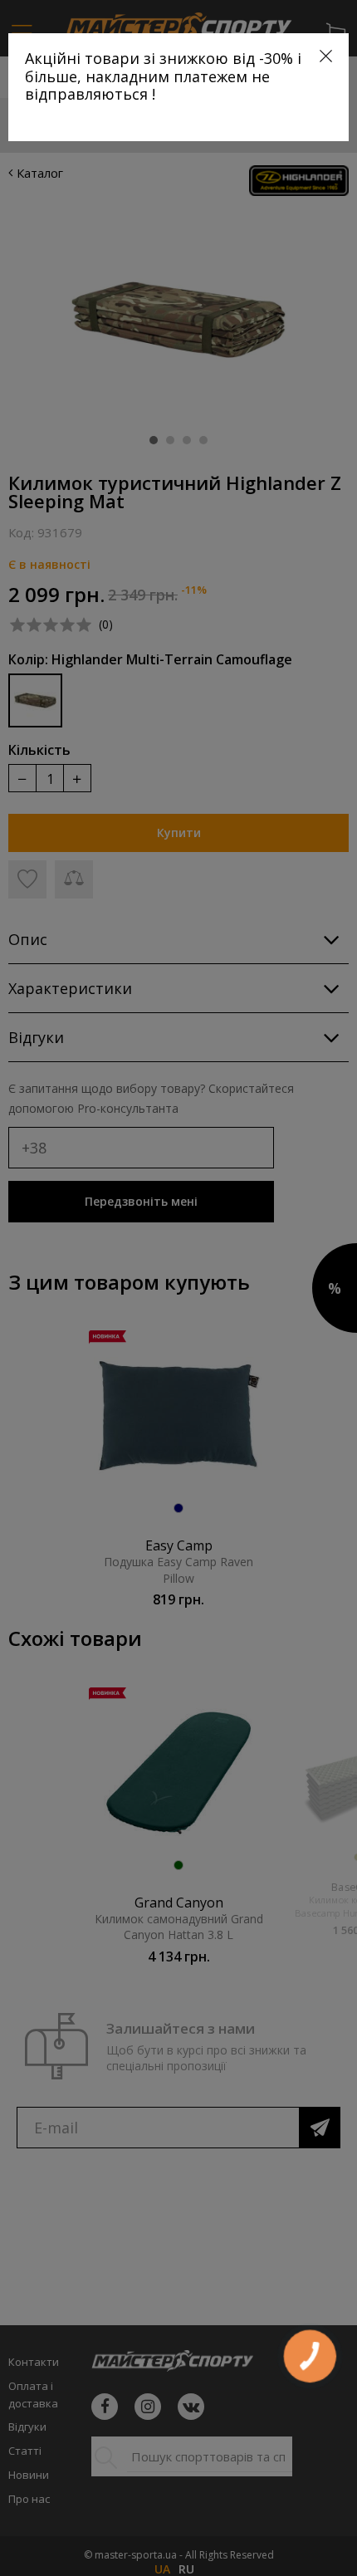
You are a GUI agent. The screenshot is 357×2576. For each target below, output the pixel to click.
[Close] (326, 56)
